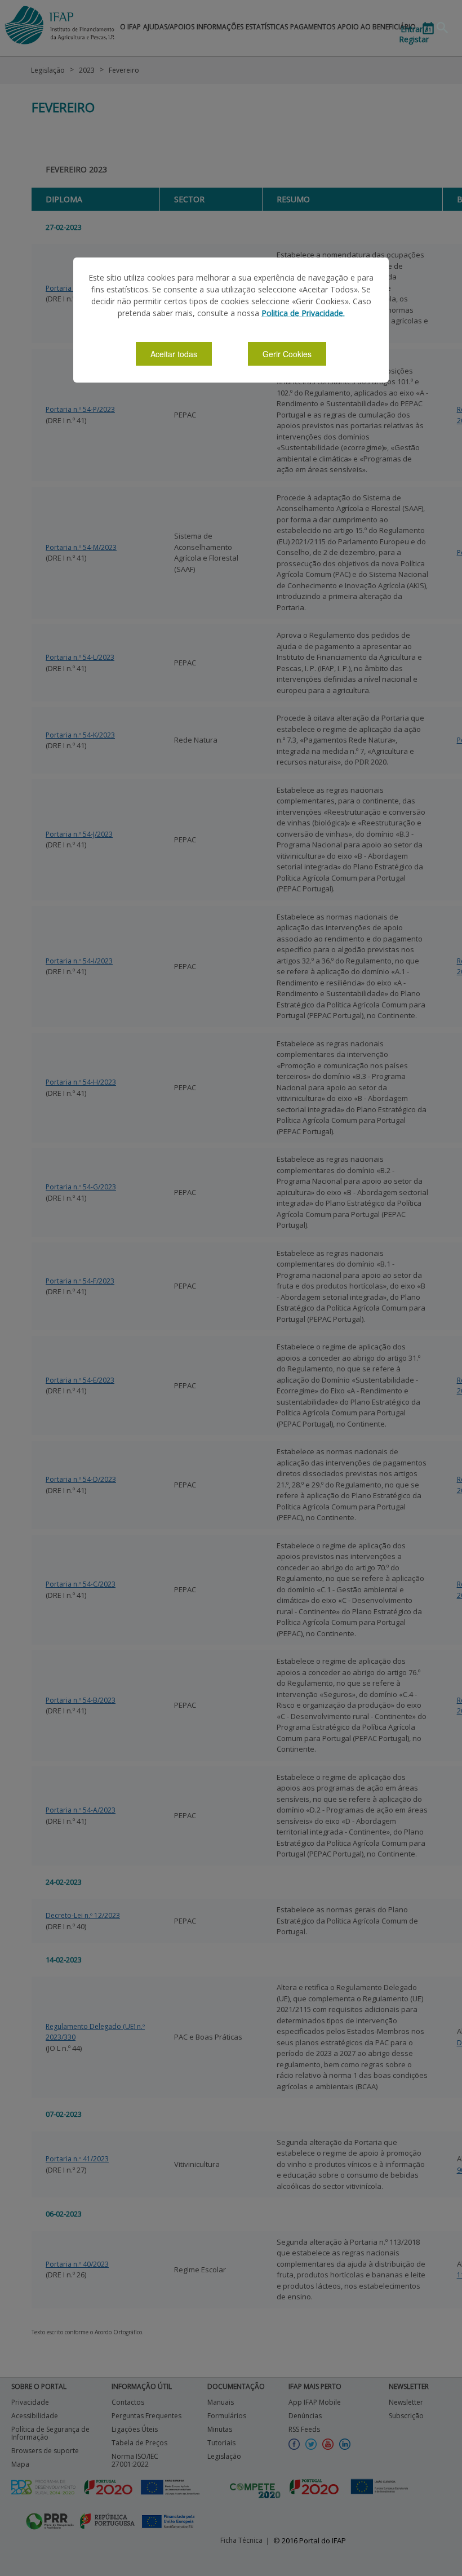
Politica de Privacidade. (303, 313)
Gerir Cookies (287, 354)
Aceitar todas (174, 354)
